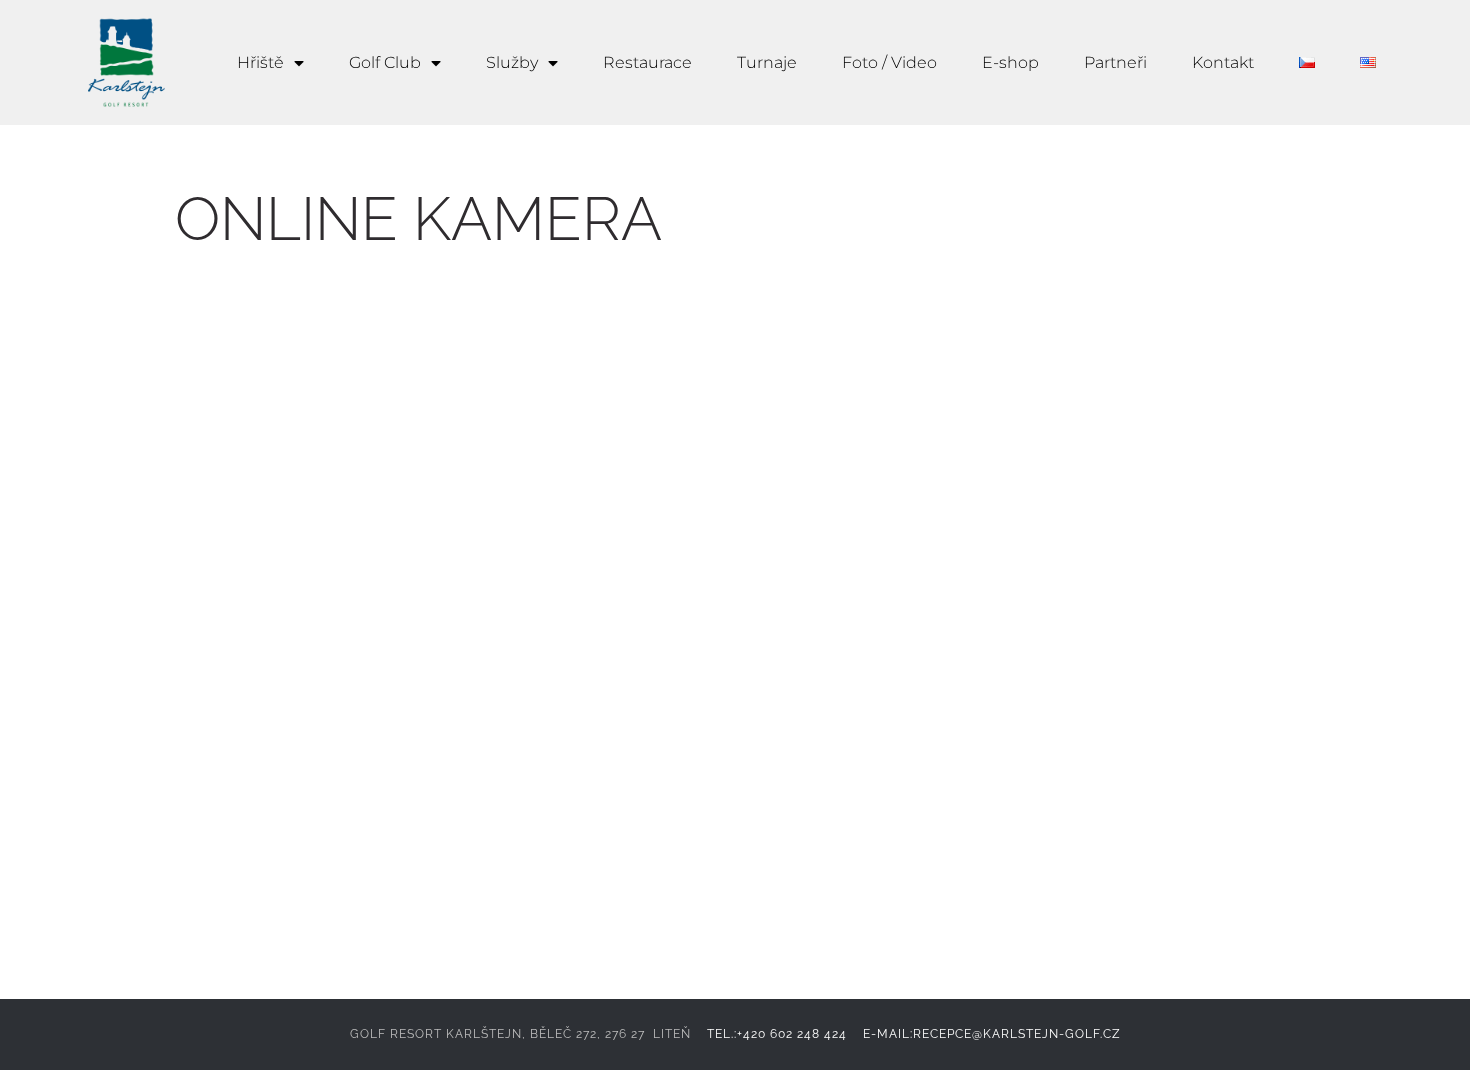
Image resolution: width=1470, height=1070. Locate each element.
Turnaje (767, 62)
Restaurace (647, 62)
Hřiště (260, 62)
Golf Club (385, 62)
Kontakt (1223, 62)
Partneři (1115, 62)
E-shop (1010, 62)
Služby (512, 62)
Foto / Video (889, 62)
